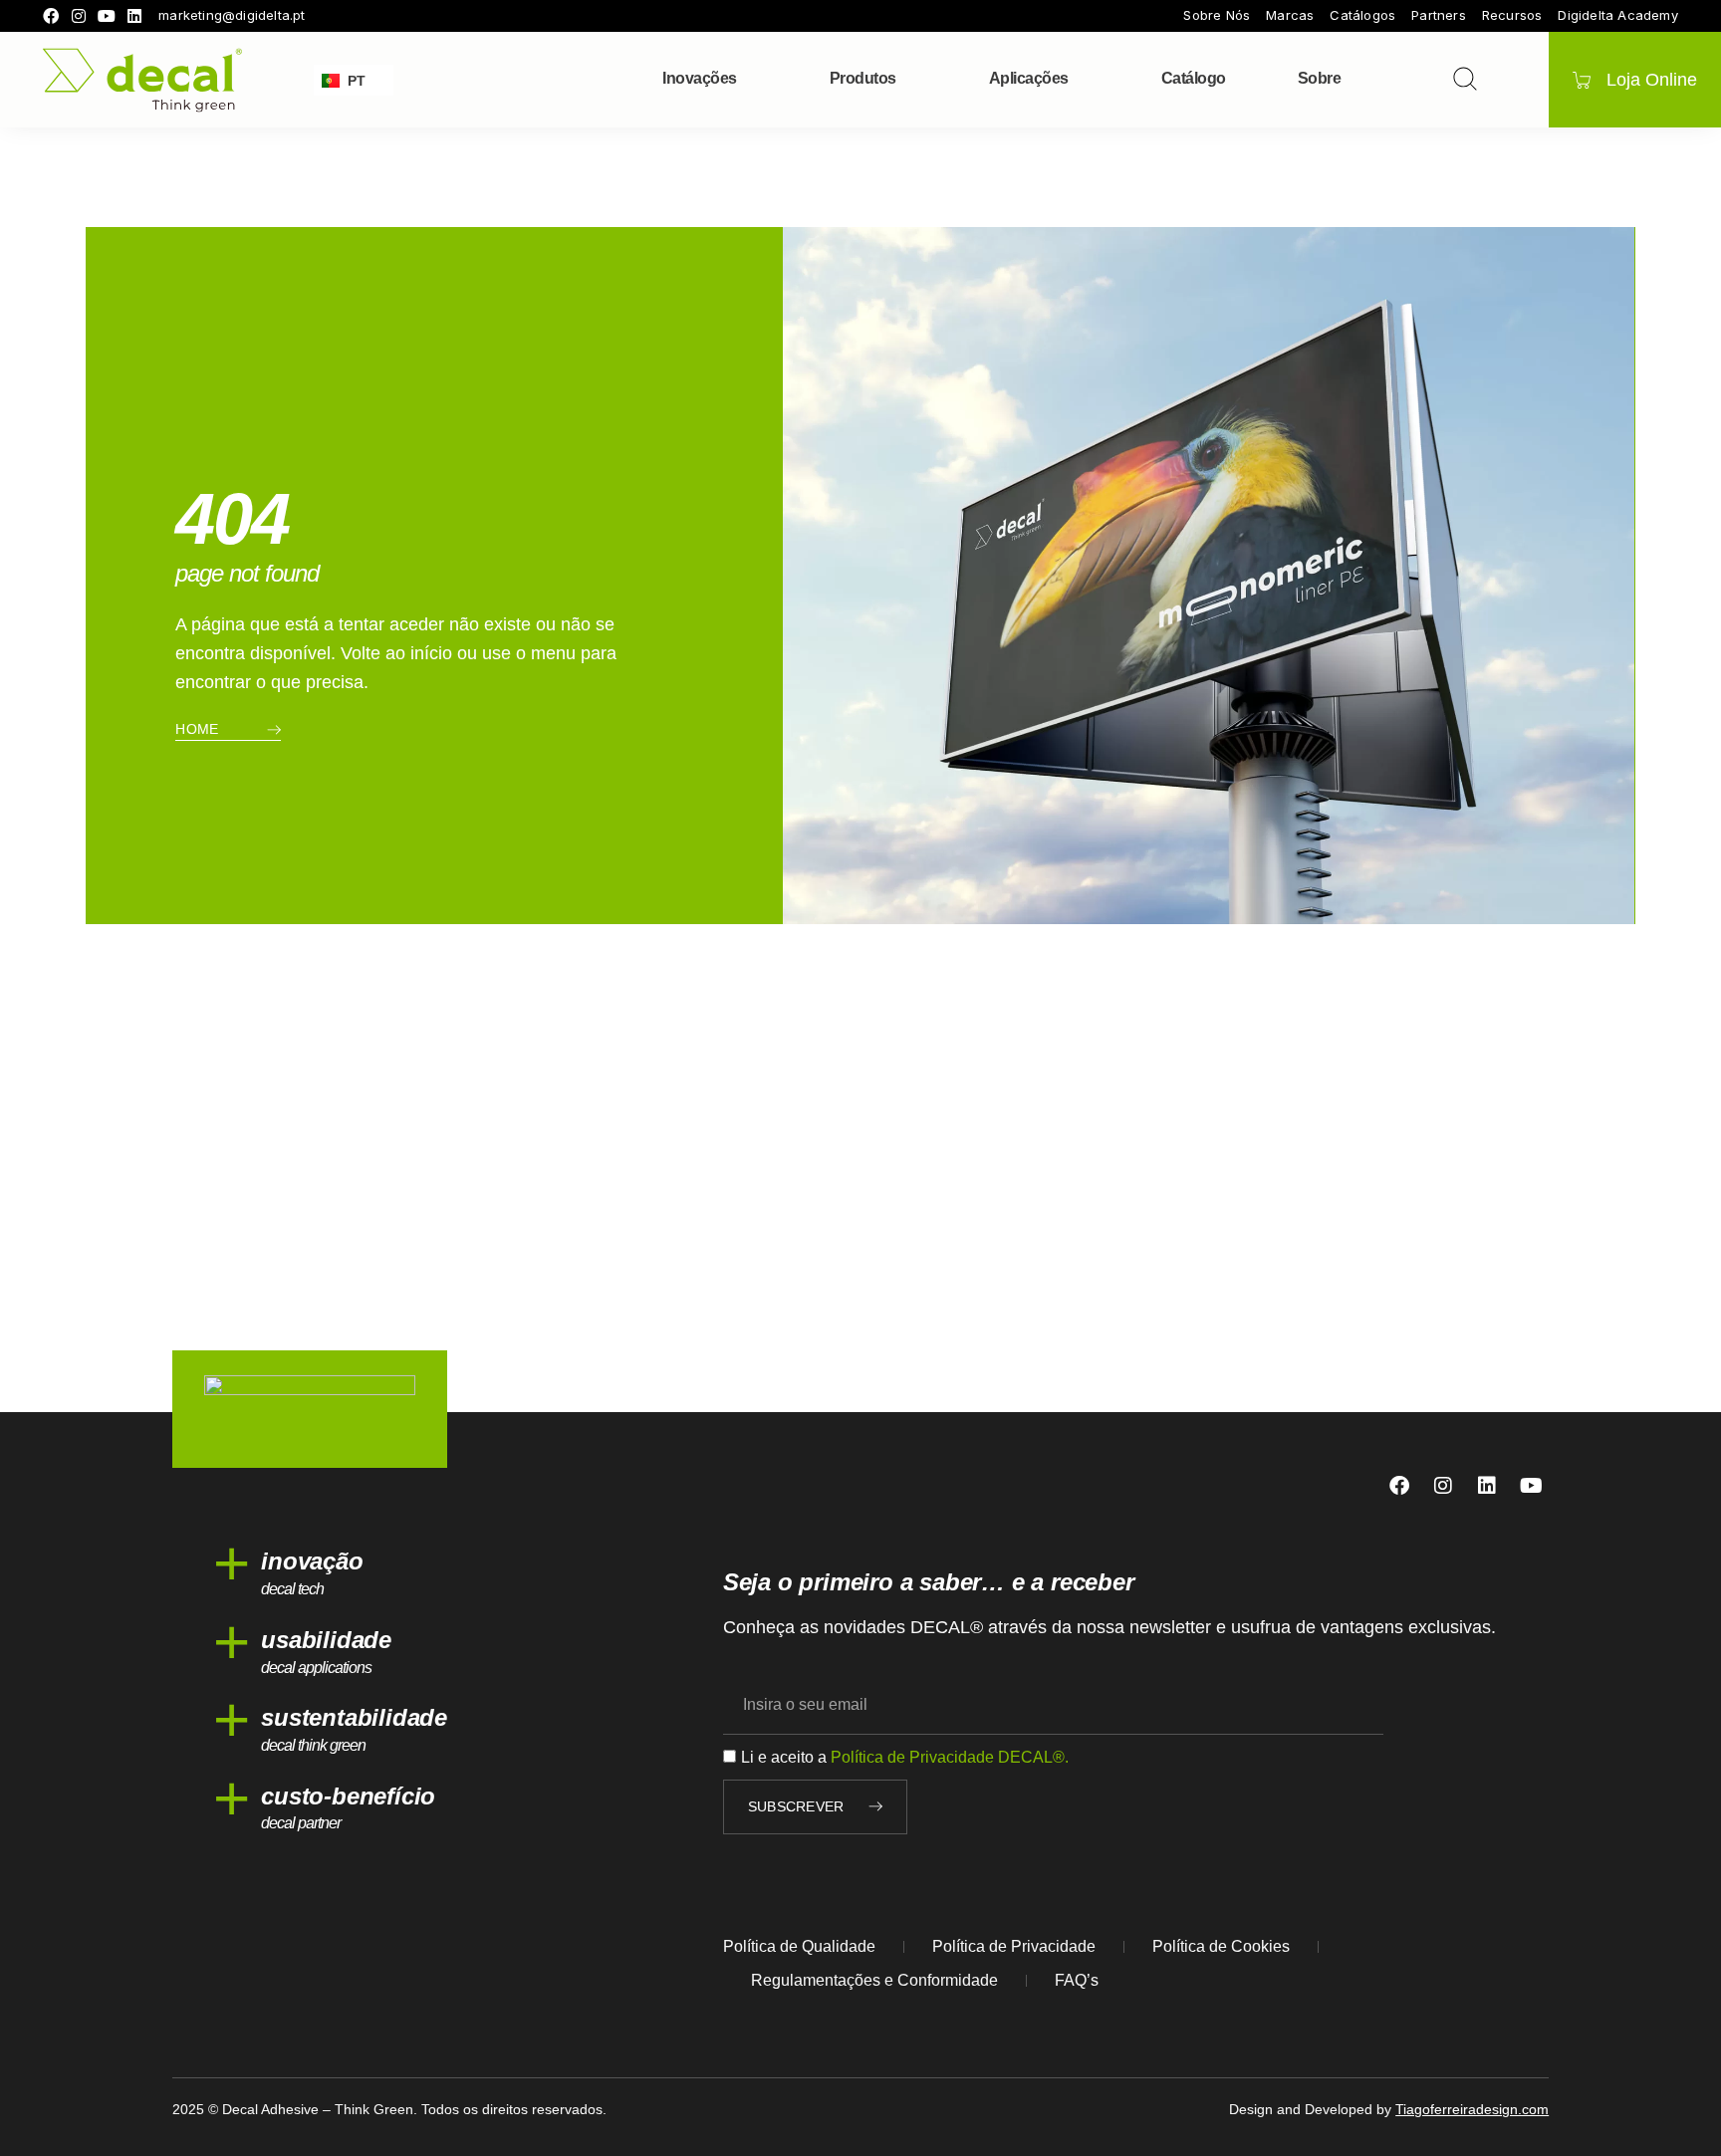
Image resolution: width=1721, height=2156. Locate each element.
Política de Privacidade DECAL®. (950, 1757)
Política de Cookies (1221, 1946)
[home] (142, 80)
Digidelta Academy (1617, 15)
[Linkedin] (134, 16)
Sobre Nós (1217, 15)
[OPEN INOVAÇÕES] (750, 79)
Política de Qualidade (799, 1946)
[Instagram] (79, 16)
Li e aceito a (905, 1757)
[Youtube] (107, 16)
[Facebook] (51, 16)
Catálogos (1362, 15)
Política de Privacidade (1014, 1946)
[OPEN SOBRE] (1353, 79)
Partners (1439, 15)
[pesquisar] (1465, 79)
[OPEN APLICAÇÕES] (1082, 79)
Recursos (1512, 15)
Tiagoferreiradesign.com (1472, 2109)
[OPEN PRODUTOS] (909, 79)
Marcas (1290, 15)
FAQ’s (1077, 1980)
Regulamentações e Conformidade (874, 1980)
